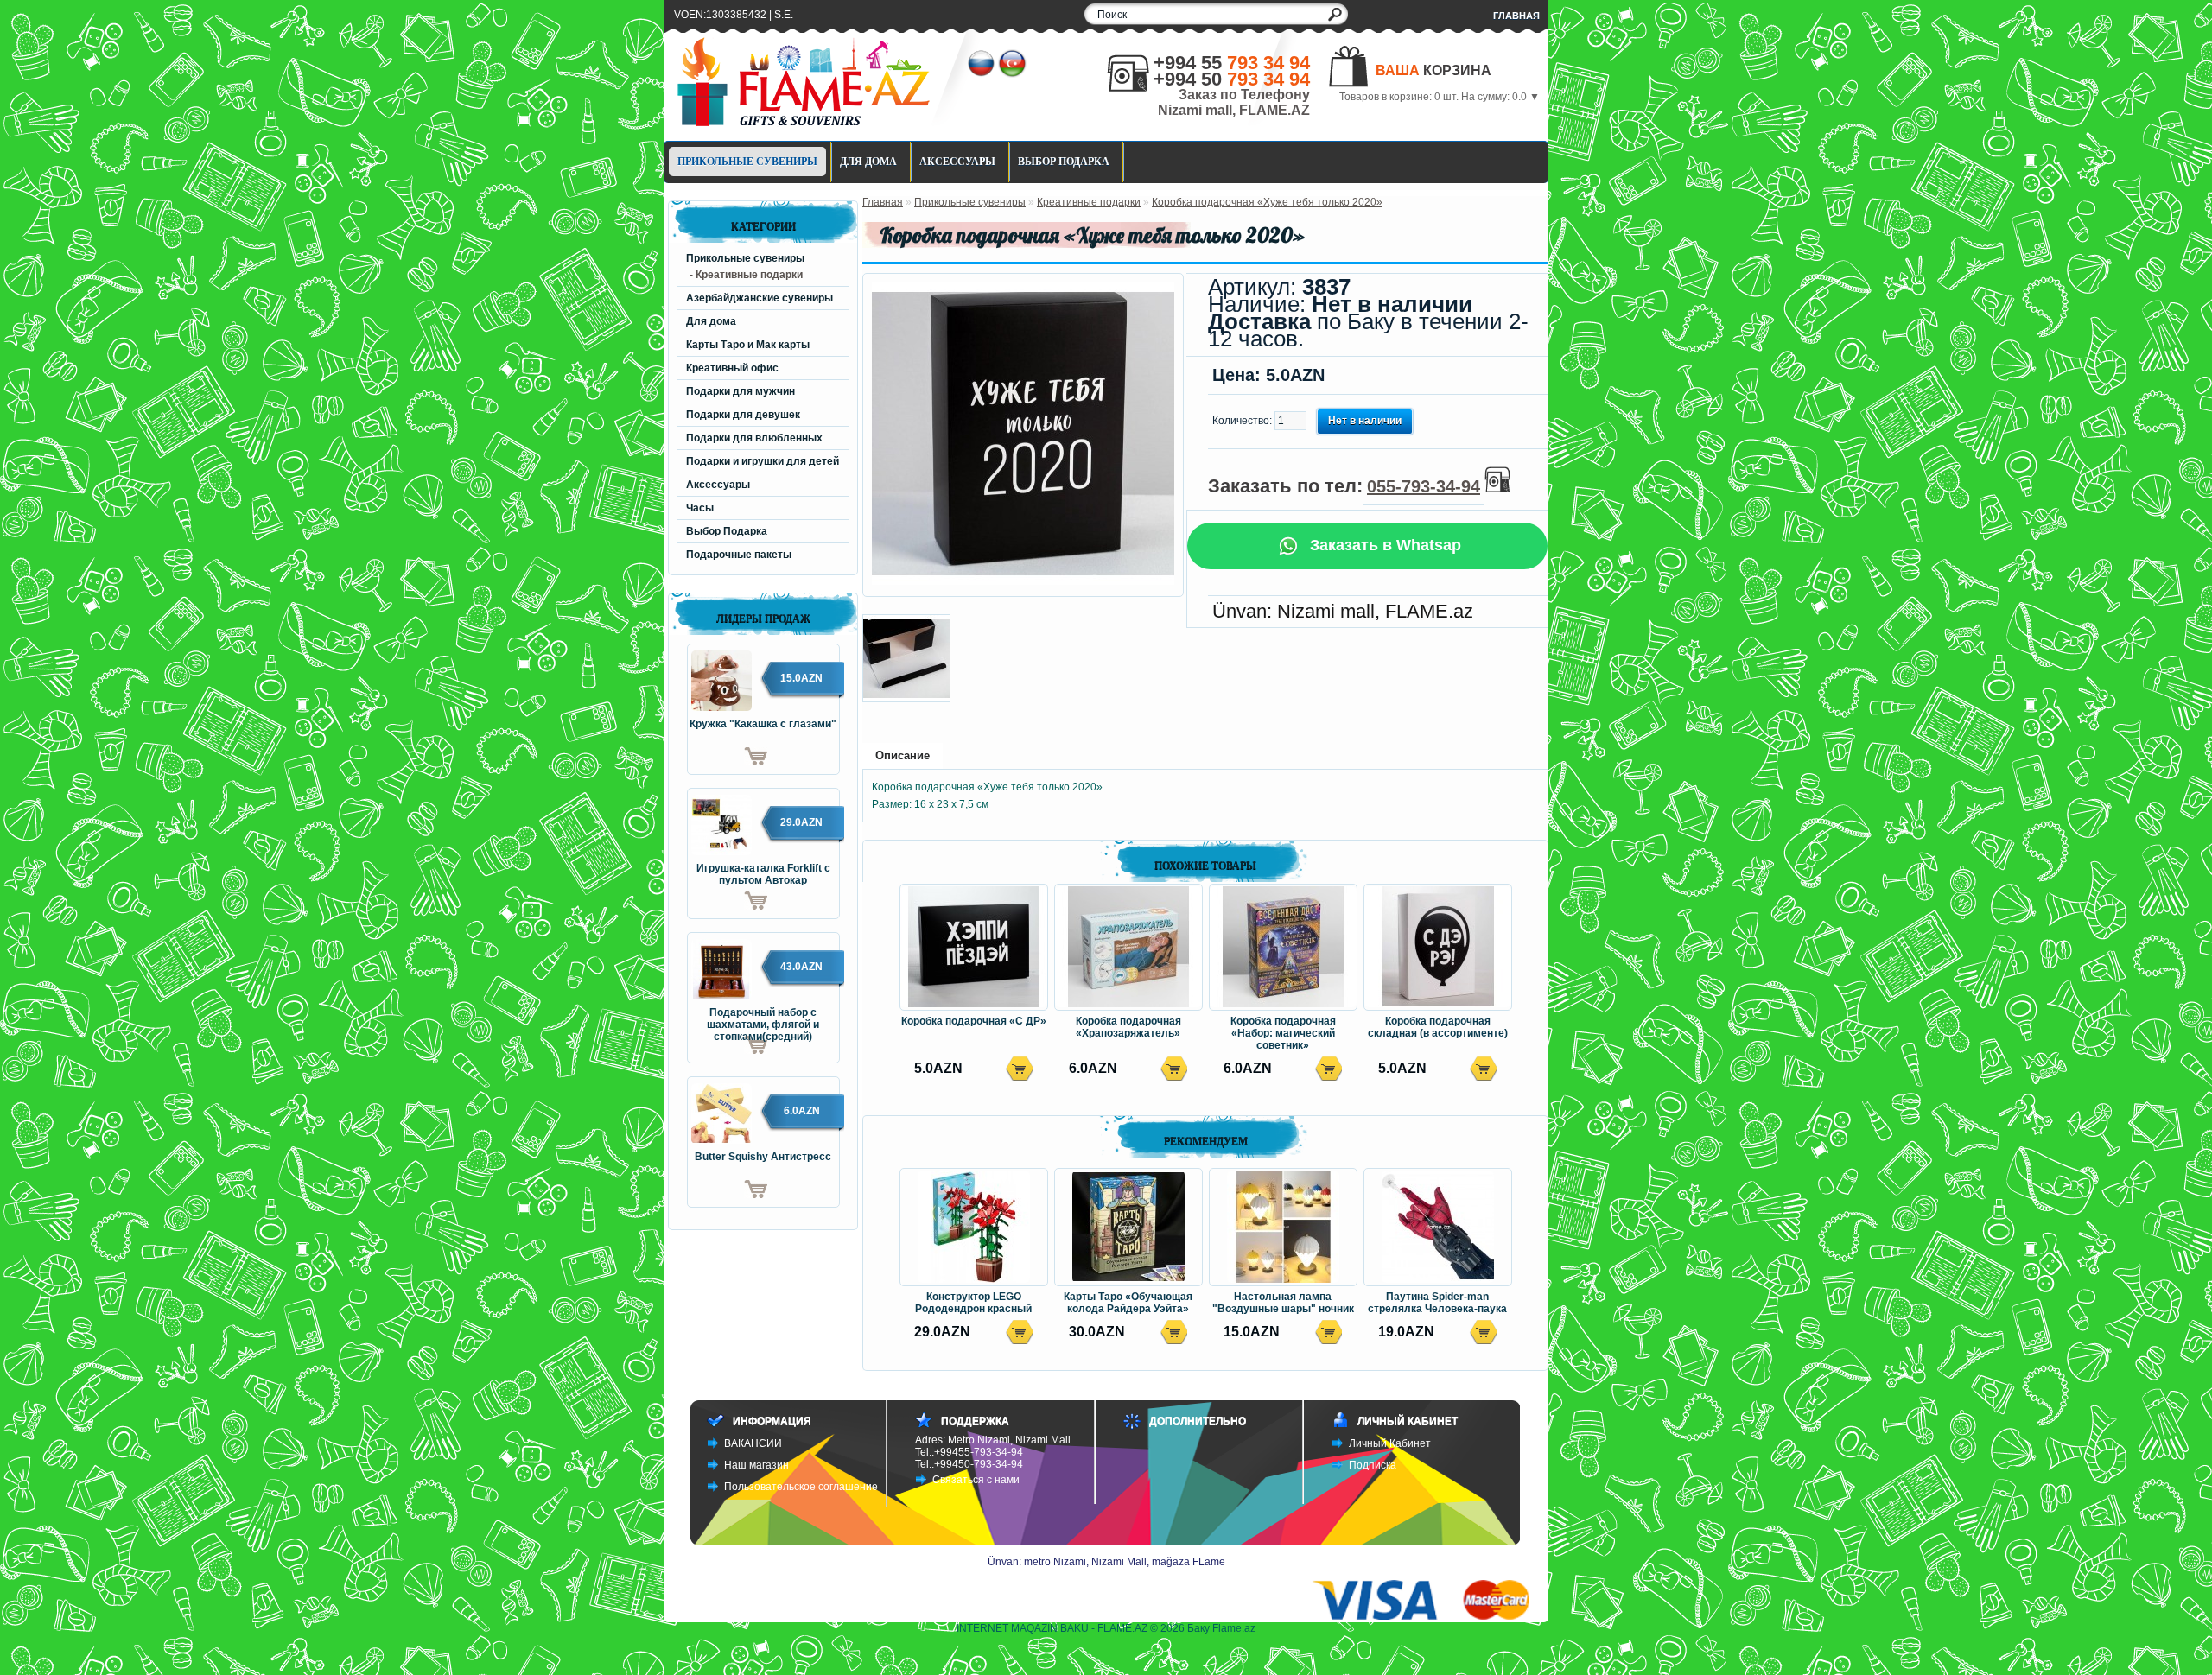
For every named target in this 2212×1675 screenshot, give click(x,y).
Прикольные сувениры (747, 162)
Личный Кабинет (1390, 1443)
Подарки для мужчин (741, 391)
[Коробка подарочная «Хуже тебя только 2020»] (1023, 581)
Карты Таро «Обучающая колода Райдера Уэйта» (1128, 1303)
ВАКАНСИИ (753, 1443)
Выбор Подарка (1064, 162)
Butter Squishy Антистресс (763, 1157)
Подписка (1373, 1465)
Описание (903, 755)
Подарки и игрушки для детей (763, 461)
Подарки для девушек (743, 415)
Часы (700, 508)
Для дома (868, 162)
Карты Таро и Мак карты (748, 345)
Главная (1516, 16)
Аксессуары (957, 162)
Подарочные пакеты (739, 555)
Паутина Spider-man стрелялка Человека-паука (1437, 1303)
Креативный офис (732, 368)
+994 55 (1232, 63)
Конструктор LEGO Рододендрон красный (973, 1303)
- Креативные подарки (746, 275)
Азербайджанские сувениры (760, 298)
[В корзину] (728, 756)
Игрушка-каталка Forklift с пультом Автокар (763, 874)
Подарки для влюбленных (754, 438)
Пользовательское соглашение (801, 1487)
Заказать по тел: (1344, 486)
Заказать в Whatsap (1383, 545)
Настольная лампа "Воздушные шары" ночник (1283, 1303)
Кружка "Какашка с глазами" (763, 724)
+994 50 (1232, 79)
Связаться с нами (976, 1480)
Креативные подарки (1089, 202)
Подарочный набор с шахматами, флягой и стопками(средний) (763, 1019)
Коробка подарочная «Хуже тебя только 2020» (1267, 202)
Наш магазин (756, 1465)
